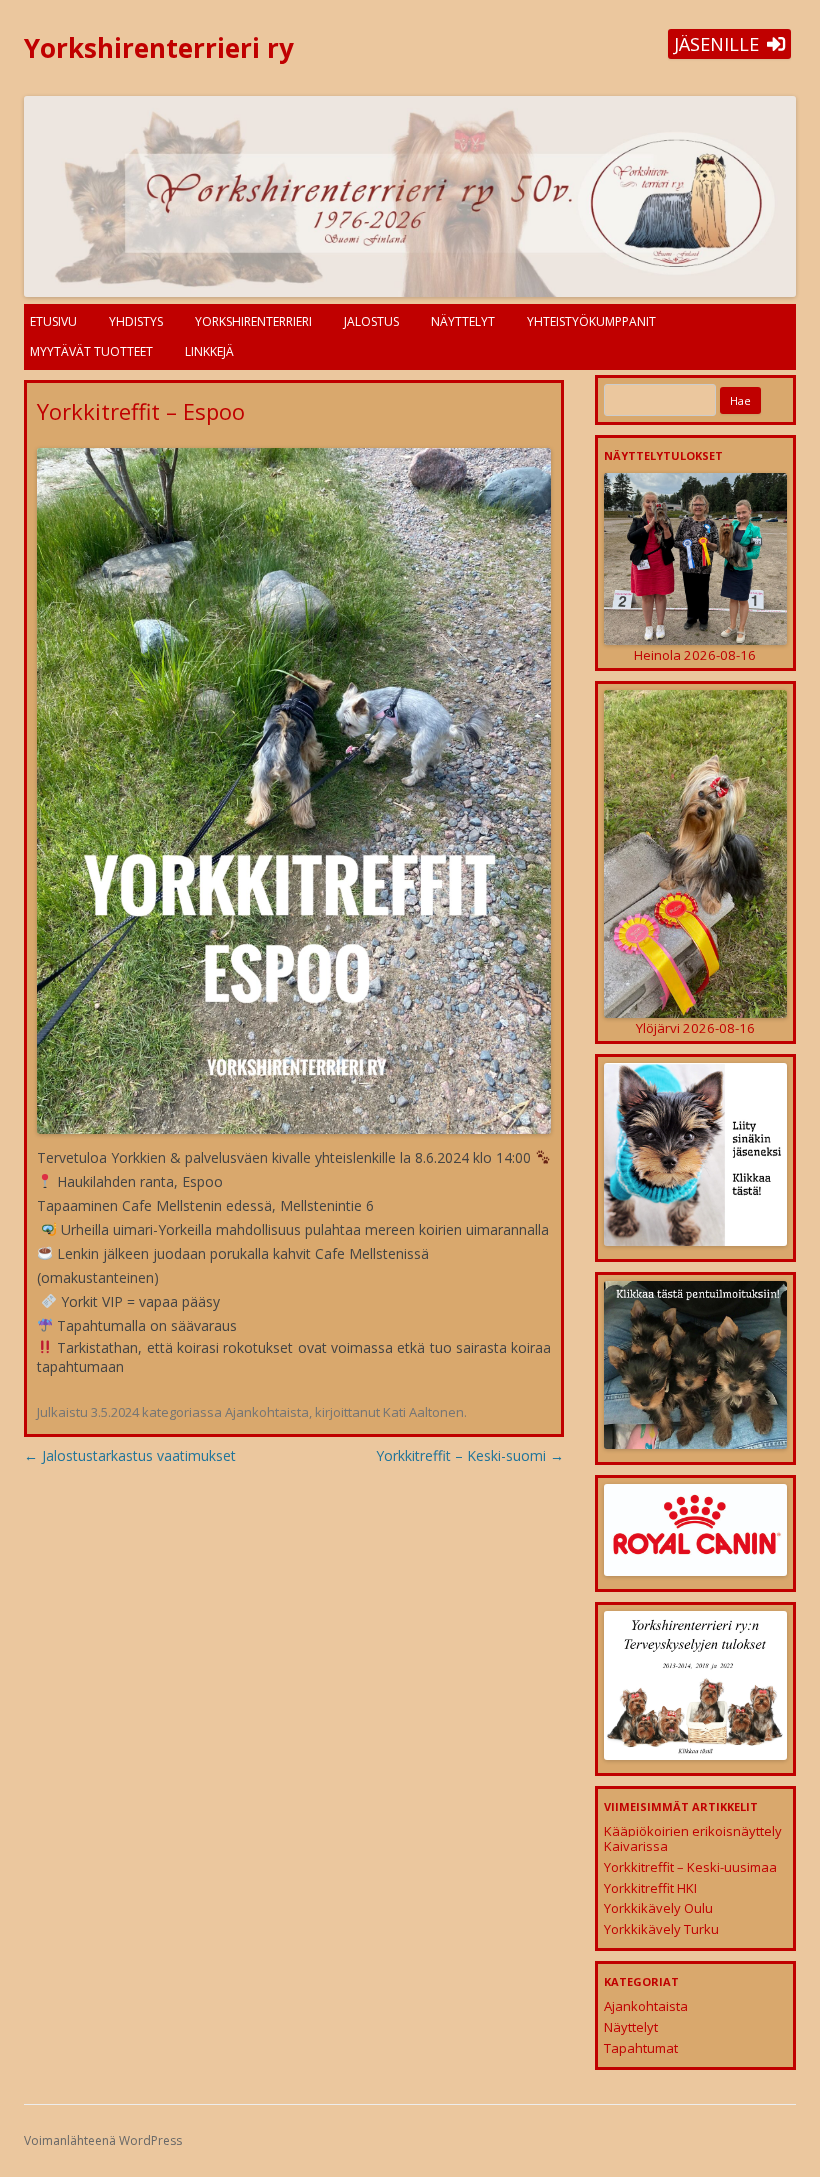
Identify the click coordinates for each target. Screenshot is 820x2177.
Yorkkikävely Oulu (658, 1908)
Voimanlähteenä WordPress (103, 2140)
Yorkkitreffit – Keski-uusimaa (690, 1867)
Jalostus (371, 321)
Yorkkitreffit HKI (650, 1888)
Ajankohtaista (267, 1412)
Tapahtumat (641, 2048)
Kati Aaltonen (423, 1412)
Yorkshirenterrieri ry (159, 48)
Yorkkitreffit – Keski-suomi (470, 1455)
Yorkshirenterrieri (253, 321)
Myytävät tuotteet (91, 351)
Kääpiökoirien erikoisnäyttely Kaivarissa (693, 1839)
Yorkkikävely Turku (661, 1929)
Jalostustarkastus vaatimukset (130, 1455)
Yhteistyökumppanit (591, 321)
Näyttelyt (463, 321)
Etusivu (53, 321)
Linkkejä (209, 351)
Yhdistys (136, 321)
